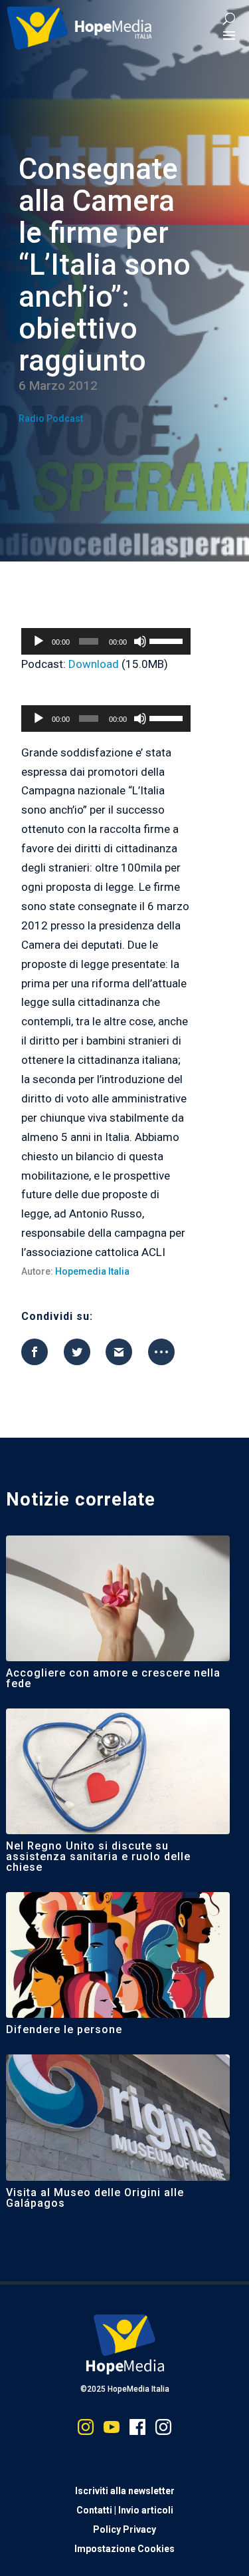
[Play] (39, 641)
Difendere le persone (64, 2029)
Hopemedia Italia (92, 1271)
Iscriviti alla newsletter (125, 2491)
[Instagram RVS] (163, 2430)
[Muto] (140, 641)
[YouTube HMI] (112, 2430)
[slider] (167, 640)
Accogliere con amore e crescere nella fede (113, 1678)
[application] (106, 641)
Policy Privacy (124, 2529)
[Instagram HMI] (86, 2430)
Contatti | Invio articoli (125, 2510)
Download (94, 664)
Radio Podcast (51, 418)
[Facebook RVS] (137, 2430)
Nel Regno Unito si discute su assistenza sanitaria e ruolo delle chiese (98, 1856)
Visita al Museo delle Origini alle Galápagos (95, 2198)
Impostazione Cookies (124, 2549)
